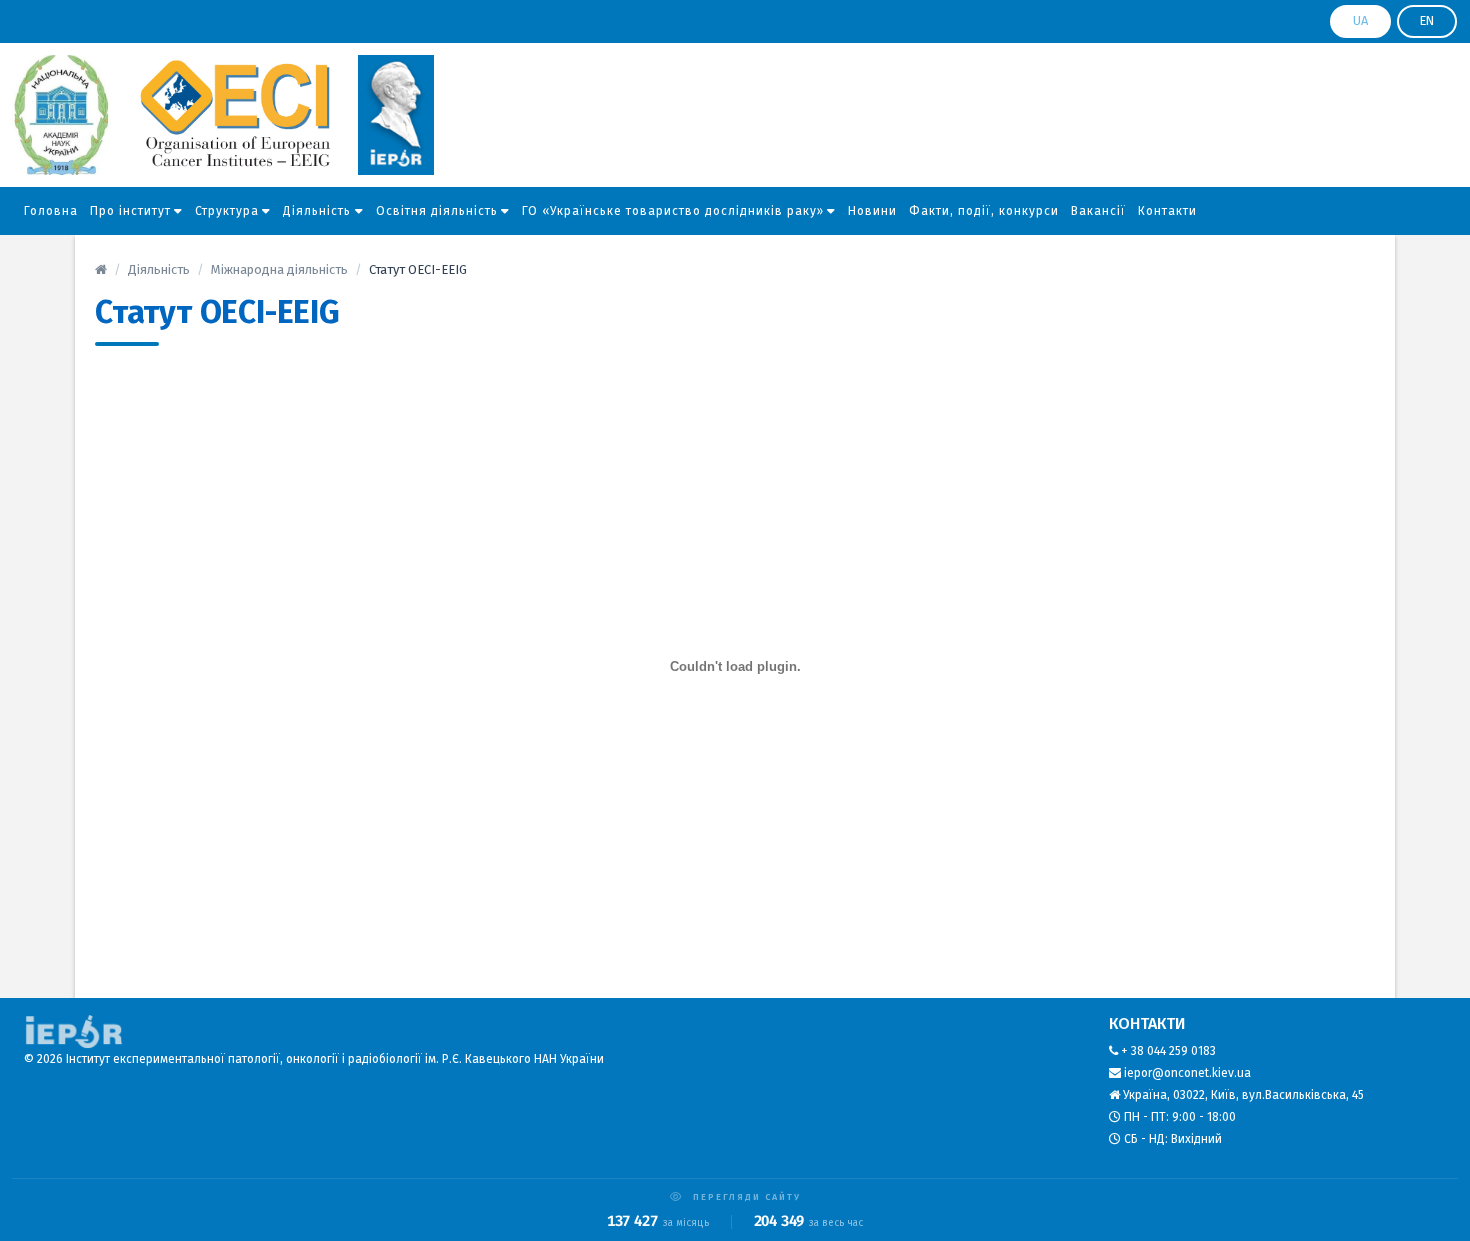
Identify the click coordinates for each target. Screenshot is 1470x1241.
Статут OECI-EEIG (217, 312)
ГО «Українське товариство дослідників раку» (673, 211)
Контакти (1167, 211)
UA (1360, 20)
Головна (51, 211)
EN (1427, 20)
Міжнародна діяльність (279, 269)
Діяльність (317, 211)
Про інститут (130, 211)
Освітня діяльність (437, 211)
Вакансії (1098, 211)
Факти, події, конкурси (984, 211)
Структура (227, 211)
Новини (872, 211)
